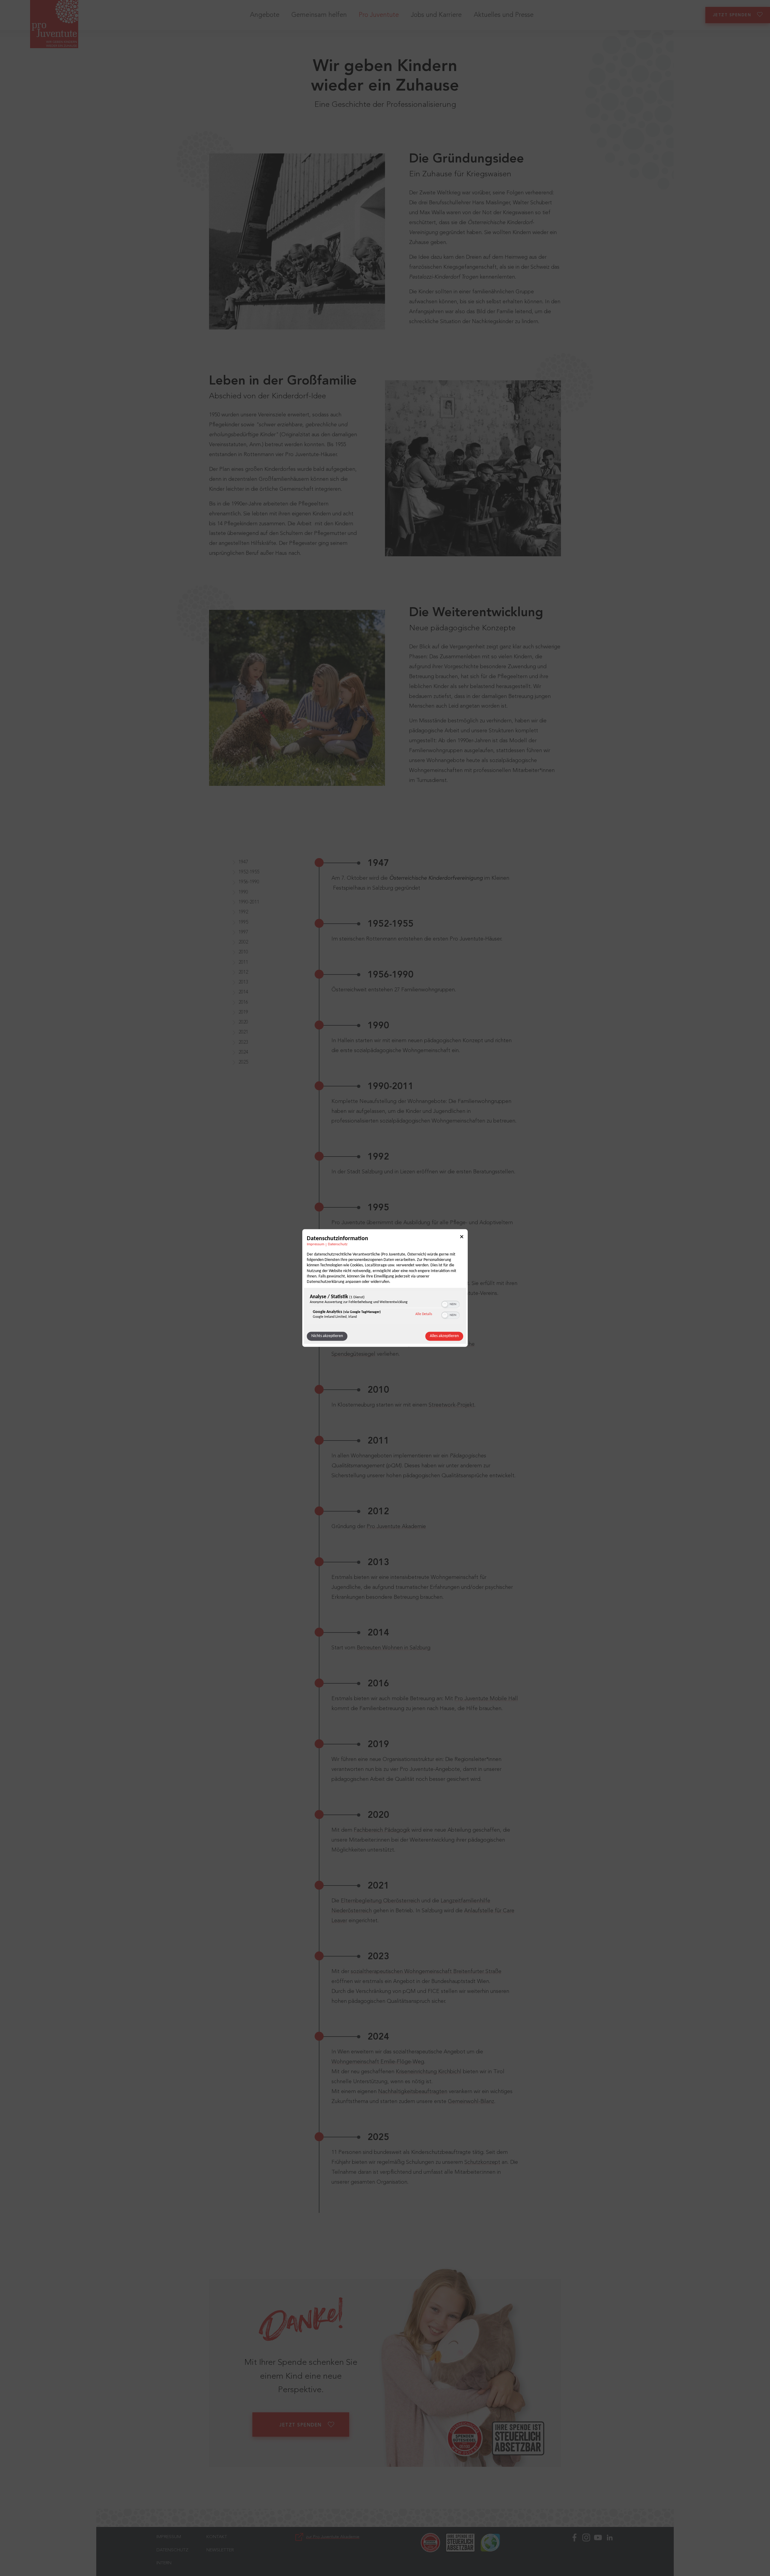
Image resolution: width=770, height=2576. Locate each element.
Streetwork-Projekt (451, 1405)
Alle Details (424, 1314)
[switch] (450, 1304)
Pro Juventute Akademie (396, 1527)
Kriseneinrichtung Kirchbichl (429, 2072)
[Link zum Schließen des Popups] (462, 1238)
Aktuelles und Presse (504, 15)
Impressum (316, 1244)
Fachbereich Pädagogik (382, 1830)
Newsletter (220, 2550)
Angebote (265, 15)
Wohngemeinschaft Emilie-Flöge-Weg (378, 2062)
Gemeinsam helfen (319, 15)
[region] (385, 1308)
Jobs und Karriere (436, 15)
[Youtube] (598, 2551)
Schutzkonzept (482, 2162)
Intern (164, 2563)
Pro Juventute (379, 15)
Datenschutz (338, 1244)
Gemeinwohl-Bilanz (471, 2102)
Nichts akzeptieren (327, 1336)
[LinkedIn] (610, 2551)
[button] (445, 1305)
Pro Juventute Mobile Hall (486, 1699)
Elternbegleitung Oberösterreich (380, 1901)
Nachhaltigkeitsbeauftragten (413, 2092)
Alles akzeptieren (444, 1336)
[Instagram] (586, 2551)
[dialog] (385, 1288)
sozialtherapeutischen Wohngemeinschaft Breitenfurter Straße (426, 1972)
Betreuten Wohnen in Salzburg (394, 1648)
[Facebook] (574, 2551)
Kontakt (217, 2537)
